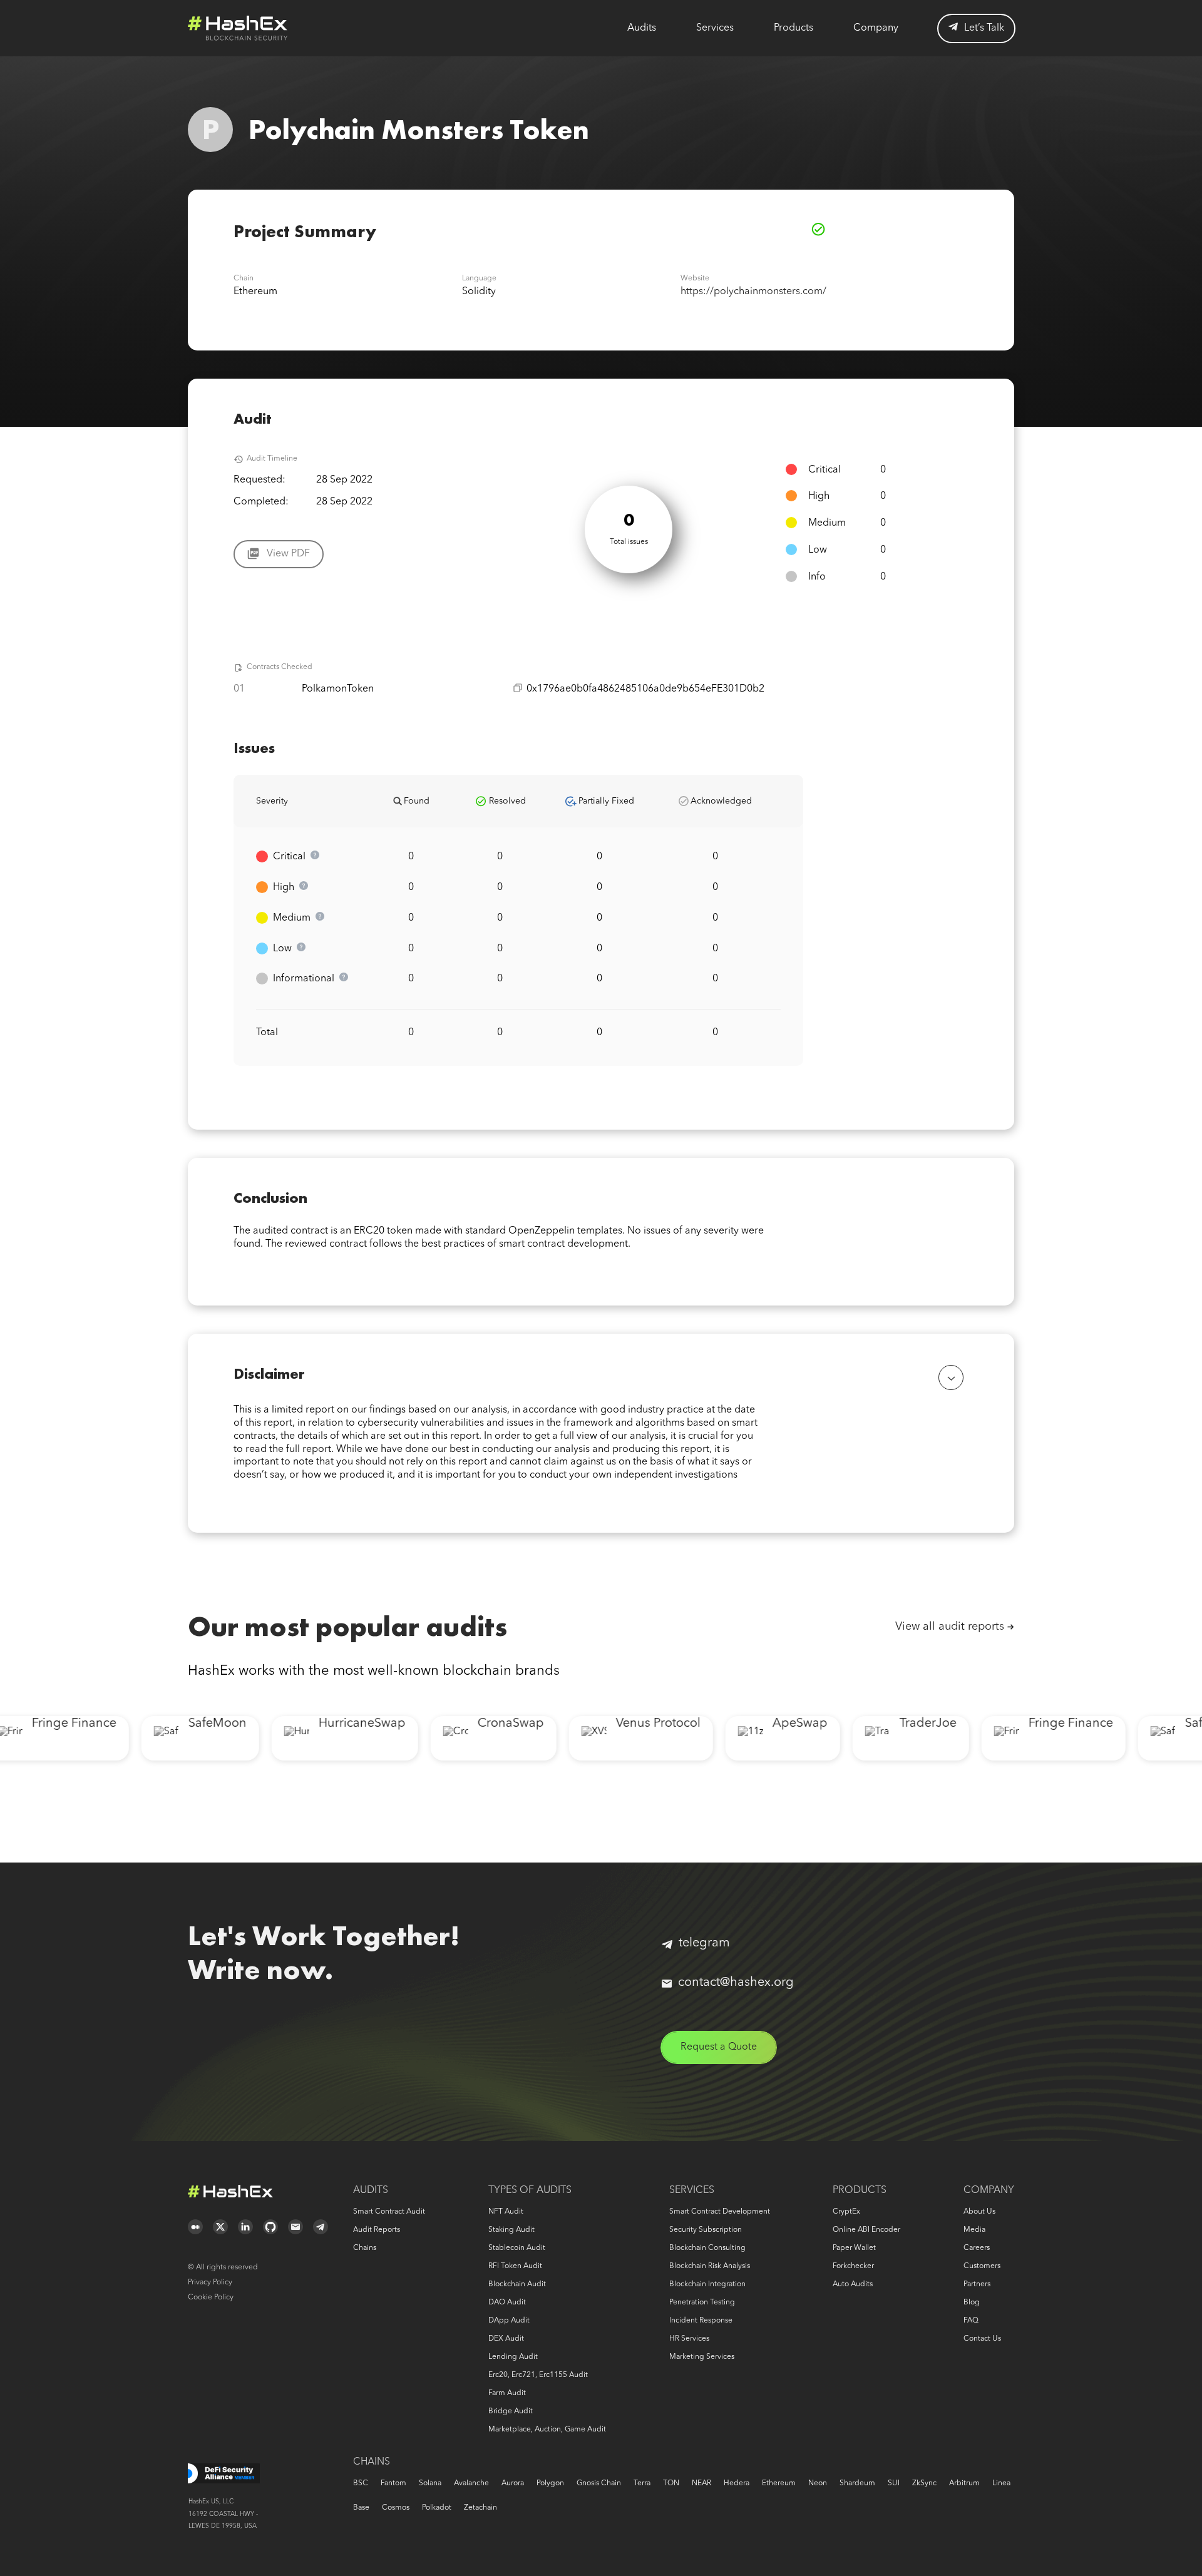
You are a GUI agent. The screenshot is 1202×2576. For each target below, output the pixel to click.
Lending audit (513, 2357)
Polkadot (437, 2508)
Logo (238, 28)
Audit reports (377, 2230)
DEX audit (506, 2339)
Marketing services (702, 2357)
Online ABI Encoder (866, 2230)
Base (361, 2508)
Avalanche (471, 2483)
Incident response (701, 2321)
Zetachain (480, 2508)
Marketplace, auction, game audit (547, 2430)
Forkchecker (853, 2266)
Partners (977, 2284)
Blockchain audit (517, 2284)
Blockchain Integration (707, 2284)
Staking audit (511, 2230)
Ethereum (779, 2483)
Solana (430, 2483)
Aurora (513, 2483)
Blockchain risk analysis (710, 2266)
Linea (1001, 2483)
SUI (894, 2483)
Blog (972, 2303)
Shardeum (857, 2483)
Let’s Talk (984, 28)
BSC (361, 2483)
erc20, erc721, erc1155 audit (538, 2375)
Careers (977, 2248)
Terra (642, 2483)
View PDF (288, 554)
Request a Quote (719, 2047)
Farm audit (507, 2393)
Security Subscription (706, 2230)
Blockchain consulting (707, 2248)
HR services (689, 2339)
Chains (365, 2248)
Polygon (550, 2483)
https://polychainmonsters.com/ (753, 292)
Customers (982, 2266)
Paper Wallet (854, 2248)
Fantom (393, 2483)
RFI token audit (515, 2266)
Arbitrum (964, 2483)
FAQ (971, 2321)
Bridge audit (511, 2411)
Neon (818, 2483)
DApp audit (509, 2321)
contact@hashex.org (736, 1983)
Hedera (737, 2483)
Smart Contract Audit (389, 2212)
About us (979, 2212)
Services (715, 28)
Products (794, 28)
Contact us (982, 2339)
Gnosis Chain (599, 2483)
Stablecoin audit (517, 2248)
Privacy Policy (210, 2282)
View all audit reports (950, 1627)
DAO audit (507, 2303)
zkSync (924, 2483)
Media (974, 2230)
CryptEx (846, 2212)
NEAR (701, 2483)
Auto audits (853, 2284)
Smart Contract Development (720, 2212)
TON (671, 2483)
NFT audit (506, 2212)
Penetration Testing (702, 2303)
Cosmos (396, 2508)
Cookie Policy (211, 2297)
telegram (704, 1943)
